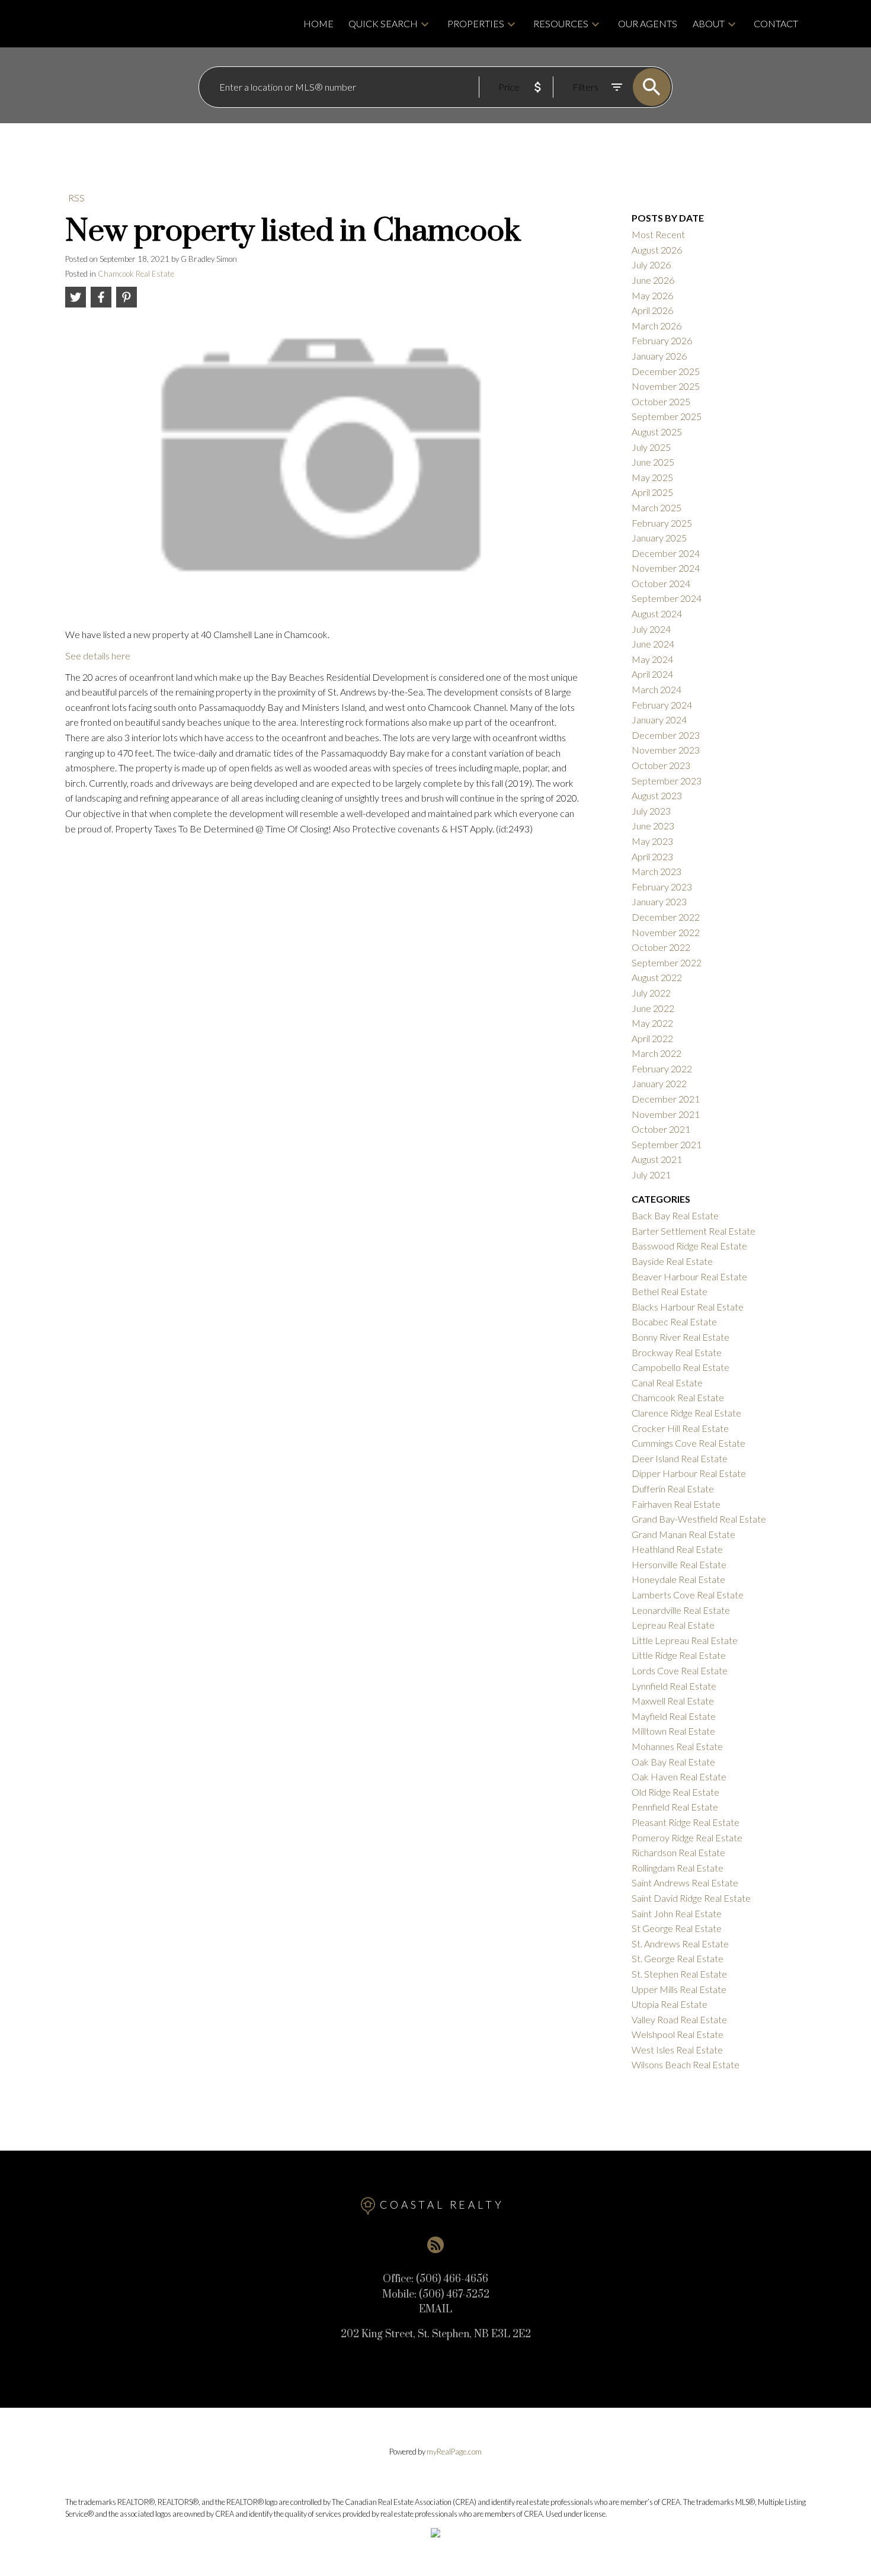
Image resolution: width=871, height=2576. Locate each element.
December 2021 (666, 1099)
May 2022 (652, 1023)
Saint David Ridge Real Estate (691, 1898)
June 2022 (653, 1008)
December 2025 (666, 371)
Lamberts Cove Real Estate (688, 1595)
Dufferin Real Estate (673, 1489)
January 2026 (659, 356)
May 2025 (652, 477)
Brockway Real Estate (677, 1352)
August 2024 (657, 613)
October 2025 (661, 401)
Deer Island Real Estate (680, 1458)
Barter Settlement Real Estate (694, 1231)
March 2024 (657, 689)
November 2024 (666, 568)
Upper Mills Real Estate (679, 1989)
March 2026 (657, 326)
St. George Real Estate (678, 1958)
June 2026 (653, 280)
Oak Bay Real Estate (673, 1762)
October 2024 (661, 583)
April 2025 (652, 492)
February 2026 (662, 340)
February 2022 (662, 1068)
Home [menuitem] (318, 23)
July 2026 (651, 265)
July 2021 (651, 1175)
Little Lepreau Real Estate (685, 1640)
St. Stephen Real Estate (679, 1974)
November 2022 (666, 932)
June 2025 (653, 462)
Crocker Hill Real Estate (680, 1428)
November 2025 (666, 386)
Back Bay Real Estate (675, 1215)
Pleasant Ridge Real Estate (686, 1822)
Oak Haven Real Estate (679, 1776)
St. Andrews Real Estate (680, 1944)
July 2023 (651, 811)
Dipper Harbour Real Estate (689, 1473)
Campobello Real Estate (681, 1367)
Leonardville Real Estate (681, 1610)
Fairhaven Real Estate (676, 1504)
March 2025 (657, 507)
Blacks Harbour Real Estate (688, 1307)
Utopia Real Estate (670, 2004)
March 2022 (657, 1053)
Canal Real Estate (667, 1382)
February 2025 (662, 523)
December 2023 (666, 735)
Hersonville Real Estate (679, 1564)
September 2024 (667, 598)
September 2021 (667, 1144)
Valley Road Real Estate (679, 2019)
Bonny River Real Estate (681, 1337)
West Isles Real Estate (677, 2050)
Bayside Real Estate (672, 1261)
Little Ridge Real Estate (679, 1655)
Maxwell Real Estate (673, 1701)
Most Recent (658, 234)
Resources (561, 23)
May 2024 (652, 659)
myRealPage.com (454, 2452)
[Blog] (435, 2245)
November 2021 (666, 1114)
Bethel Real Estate (670, 1291)
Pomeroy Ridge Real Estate (687, 1838)
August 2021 (657, 1159)
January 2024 (659, 720)
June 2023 (653, 826)
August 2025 (657, 432)
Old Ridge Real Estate (675, 1792)
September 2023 (667, 781)
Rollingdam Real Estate (678, 1868)
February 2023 (662, 887)
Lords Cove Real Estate (680, 1670)
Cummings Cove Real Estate (689, 1443)
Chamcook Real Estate (136, 274)
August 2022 (657, 977)
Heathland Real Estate (677, 1549)
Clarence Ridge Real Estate (686, 1413)
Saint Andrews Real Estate (685, 1883)
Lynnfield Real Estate (674, 1686)
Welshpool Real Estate (678, 2034)
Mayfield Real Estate (674, 1716)
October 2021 (661, 1129)
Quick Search (383, 23)
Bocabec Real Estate (674, 1321)
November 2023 (666, 750)
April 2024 (652, 674)
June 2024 (653, 644)
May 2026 (652, 295)
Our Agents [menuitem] (648, 23)
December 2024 (666, 553)
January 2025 (659, 538)
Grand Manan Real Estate (683, 1534)
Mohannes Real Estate (677, 1746)
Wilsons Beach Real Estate (686, 2064)
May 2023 (652, 841)
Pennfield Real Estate (675, 1807)
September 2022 (667, 962)
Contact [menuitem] (776, 23)
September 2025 (667, 416)
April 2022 (652, 1038)
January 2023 (659, 901)
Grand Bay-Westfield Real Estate (699, 1519)
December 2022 (666, 917)
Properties (476, 23)
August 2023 (657, 795)
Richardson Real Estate (678, 1852)
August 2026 (657, 250)
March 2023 (657, 871)
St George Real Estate (677, 1928)
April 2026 (652, 310)
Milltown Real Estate (673, 1731)
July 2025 (651, 447)
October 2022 (661, 947)
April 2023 (652, 856)
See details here (98, 656)
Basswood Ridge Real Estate (689, 1246)
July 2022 (651, 993)
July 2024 (651, 629)
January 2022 (659, 1083)
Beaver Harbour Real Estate (689, 1276)
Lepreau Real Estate (673, 1625)
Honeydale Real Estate (678, 1579)
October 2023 (661, 765)
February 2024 (662, 705)
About (709, 23)
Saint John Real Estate (677, 1913)
